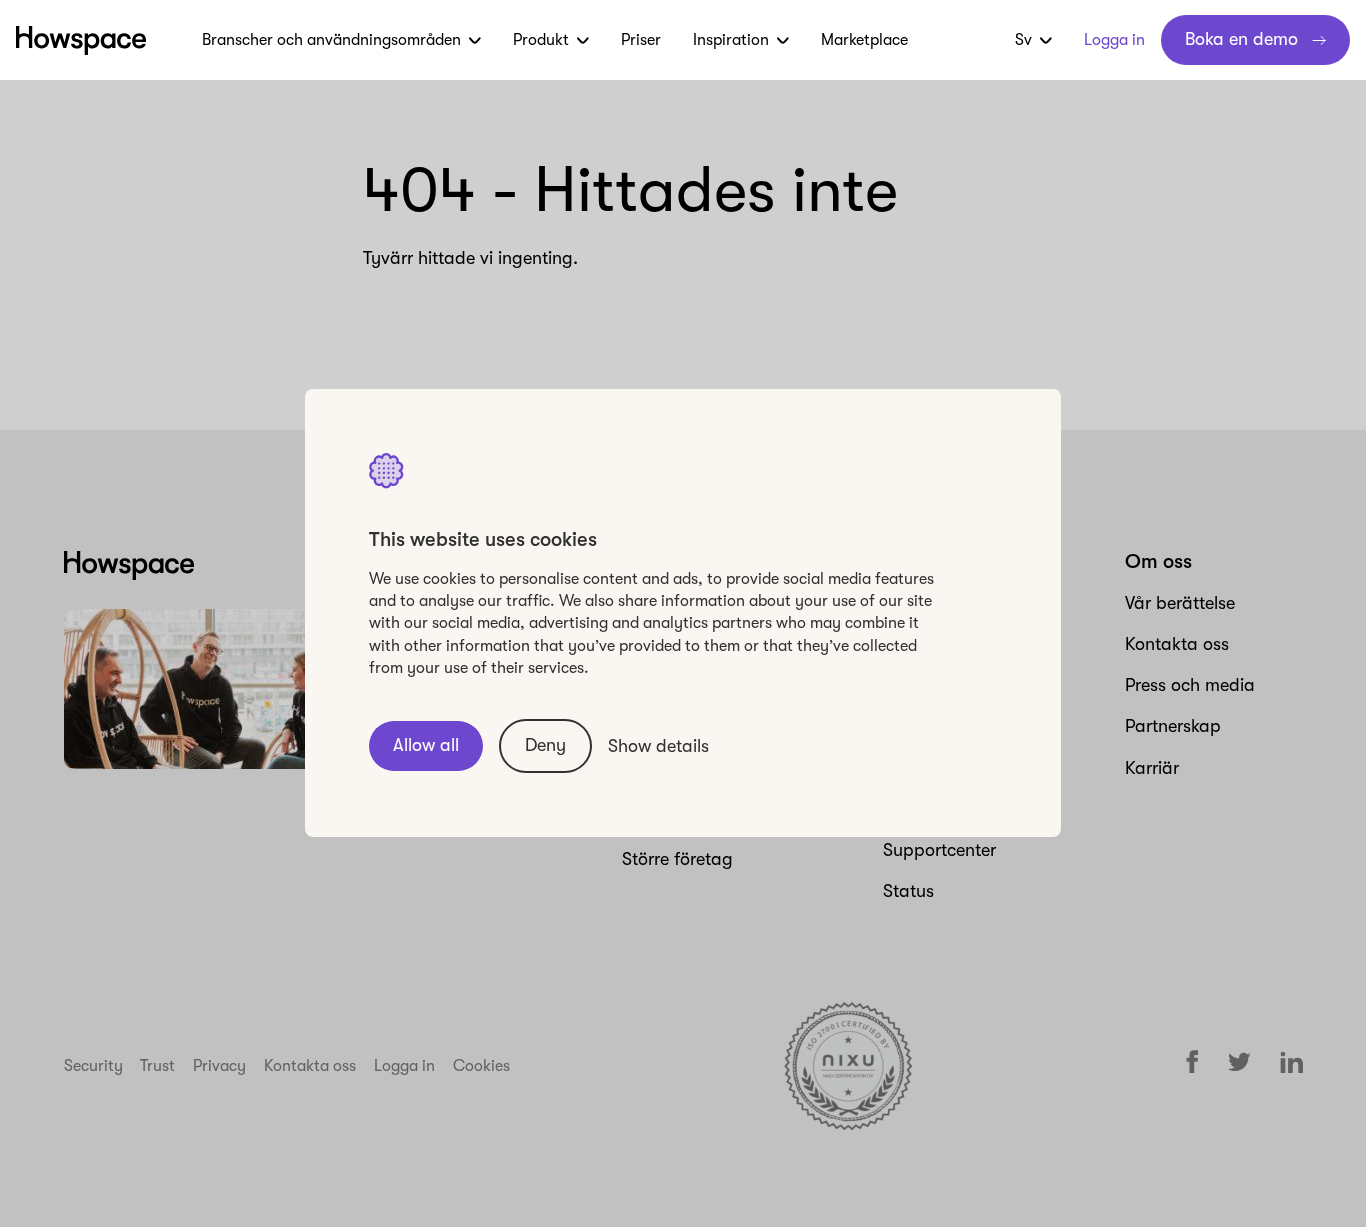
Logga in (1114, 40)
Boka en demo (1241, 39)
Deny (545, 746)
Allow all (426, 746)
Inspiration (731, 40)
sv (1023, 40)
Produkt (541, 40)
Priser (641, 40)
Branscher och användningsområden (331, 40)
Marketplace (864, 40)
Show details (658, 746)
